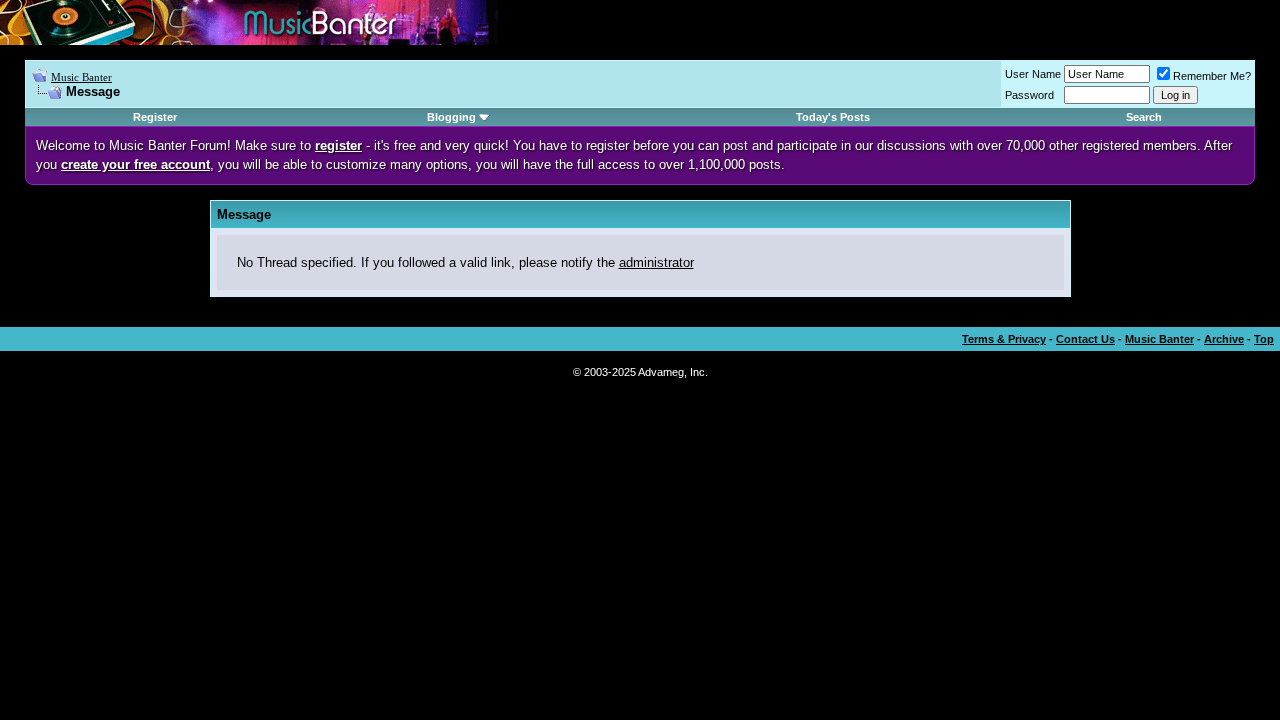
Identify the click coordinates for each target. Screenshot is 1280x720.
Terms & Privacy (1004, 339)
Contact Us (1085, 339)
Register (155, 117)
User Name (1033, 74)
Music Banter (81, 77)
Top (1264, 339)
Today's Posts (833, 117)
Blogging (451, 117)
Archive (1224, 339)
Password (1029, 95)
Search (1144, 117)
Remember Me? (1212, 76)
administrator (656, 262)
